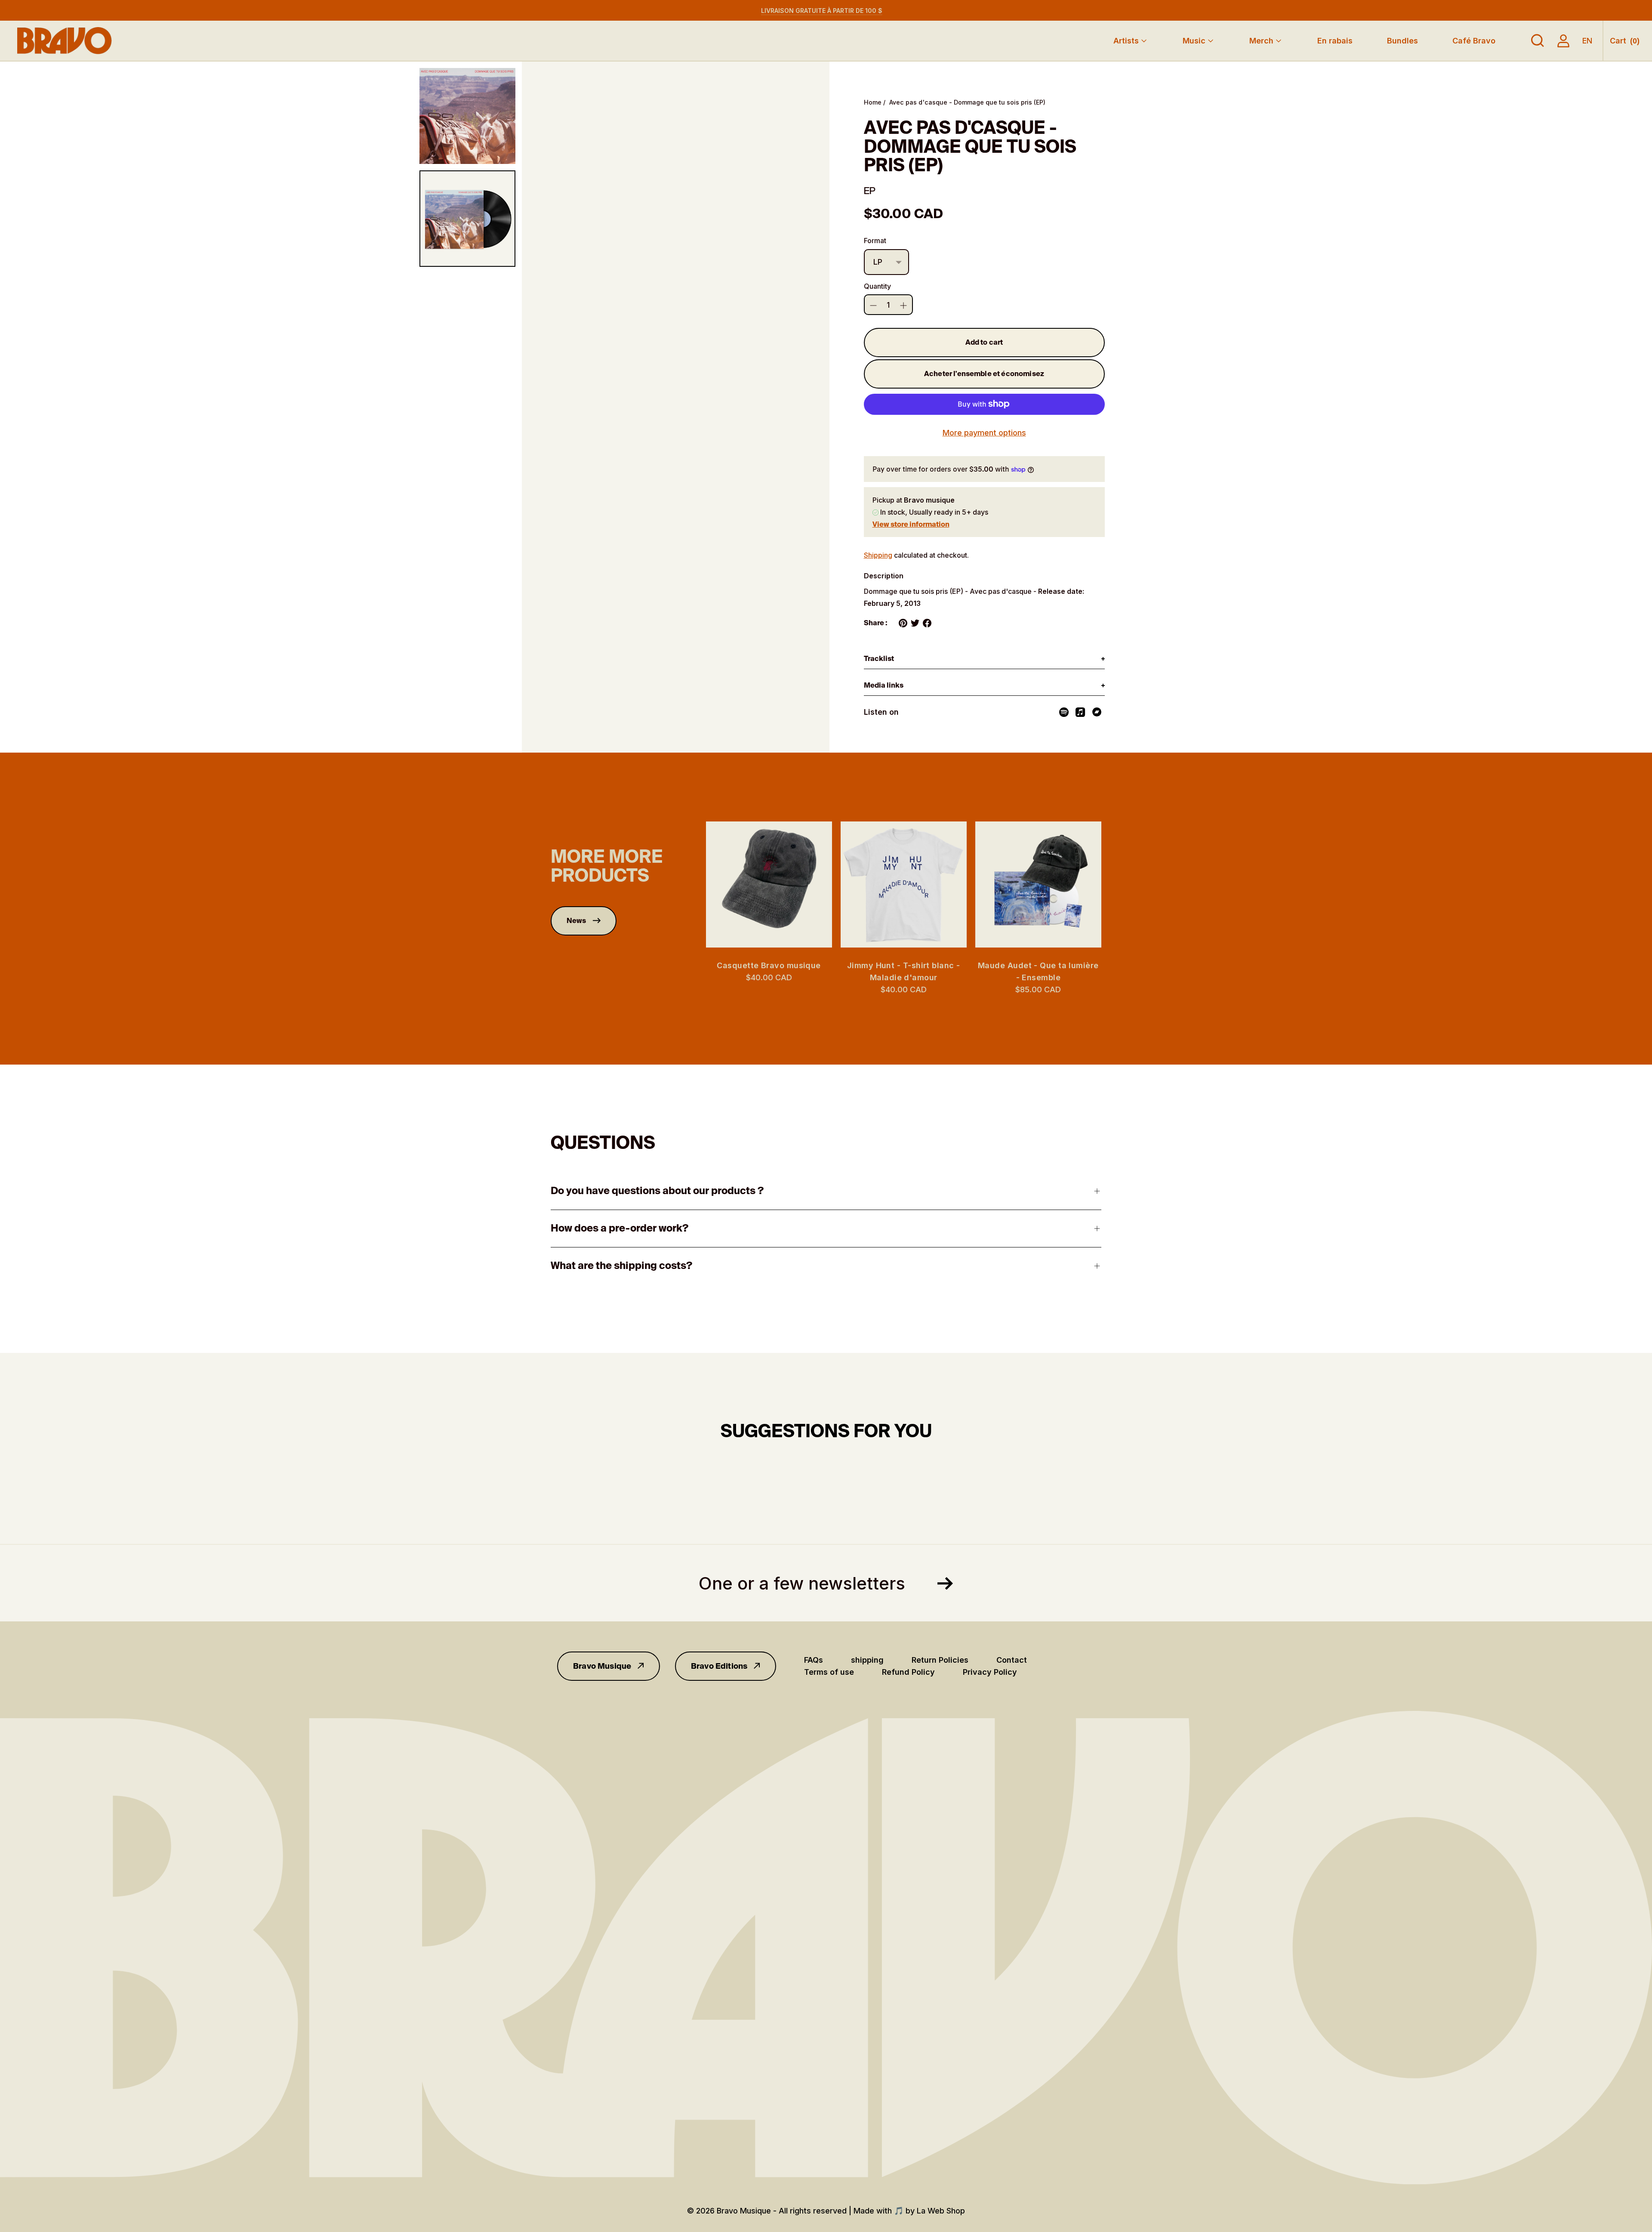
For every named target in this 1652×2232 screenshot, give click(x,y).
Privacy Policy (990, 1672)
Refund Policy (908, 1672)
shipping (867, 1660)
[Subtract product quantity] (903, 306)
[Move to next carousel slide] (1110, 884)
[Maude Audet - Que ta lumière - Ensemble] (1038, 884)
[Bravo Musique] (65, 41)
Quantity (877, 286)
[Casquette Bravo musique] (769, 884)
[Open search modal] (1538, 41)
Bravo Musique (602, 1666)
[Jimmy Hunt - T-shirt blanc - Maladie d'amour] (904, 884)
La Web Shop (941, 2211)
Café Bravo (1474, 41)
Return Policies (940, 1660)
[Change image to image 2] (467, 218)
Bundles (1402, 41)
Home (873, 102)
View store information (911, 524)
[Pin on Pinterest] (903, 623)
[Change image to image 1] (467, 116)
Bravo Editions (719, 1666)
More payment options (984, 433)
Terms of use (829, 1672)
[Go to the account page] (1563, 41)
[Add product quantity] (873, 306)
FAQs (814, 1660)
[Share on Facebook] (927, 623)
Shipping (878, 555)
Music (1194, 41)
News (576, 921)
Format (875, 241)
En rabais (1335, 41)
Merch (1261, 41)
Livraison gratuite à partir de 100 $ (822, 11)
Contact (1012, 1660)
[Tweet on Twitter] (915, 623)
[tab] (984, 659)
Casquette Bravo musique (769, 965)
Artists (1126, 41)
